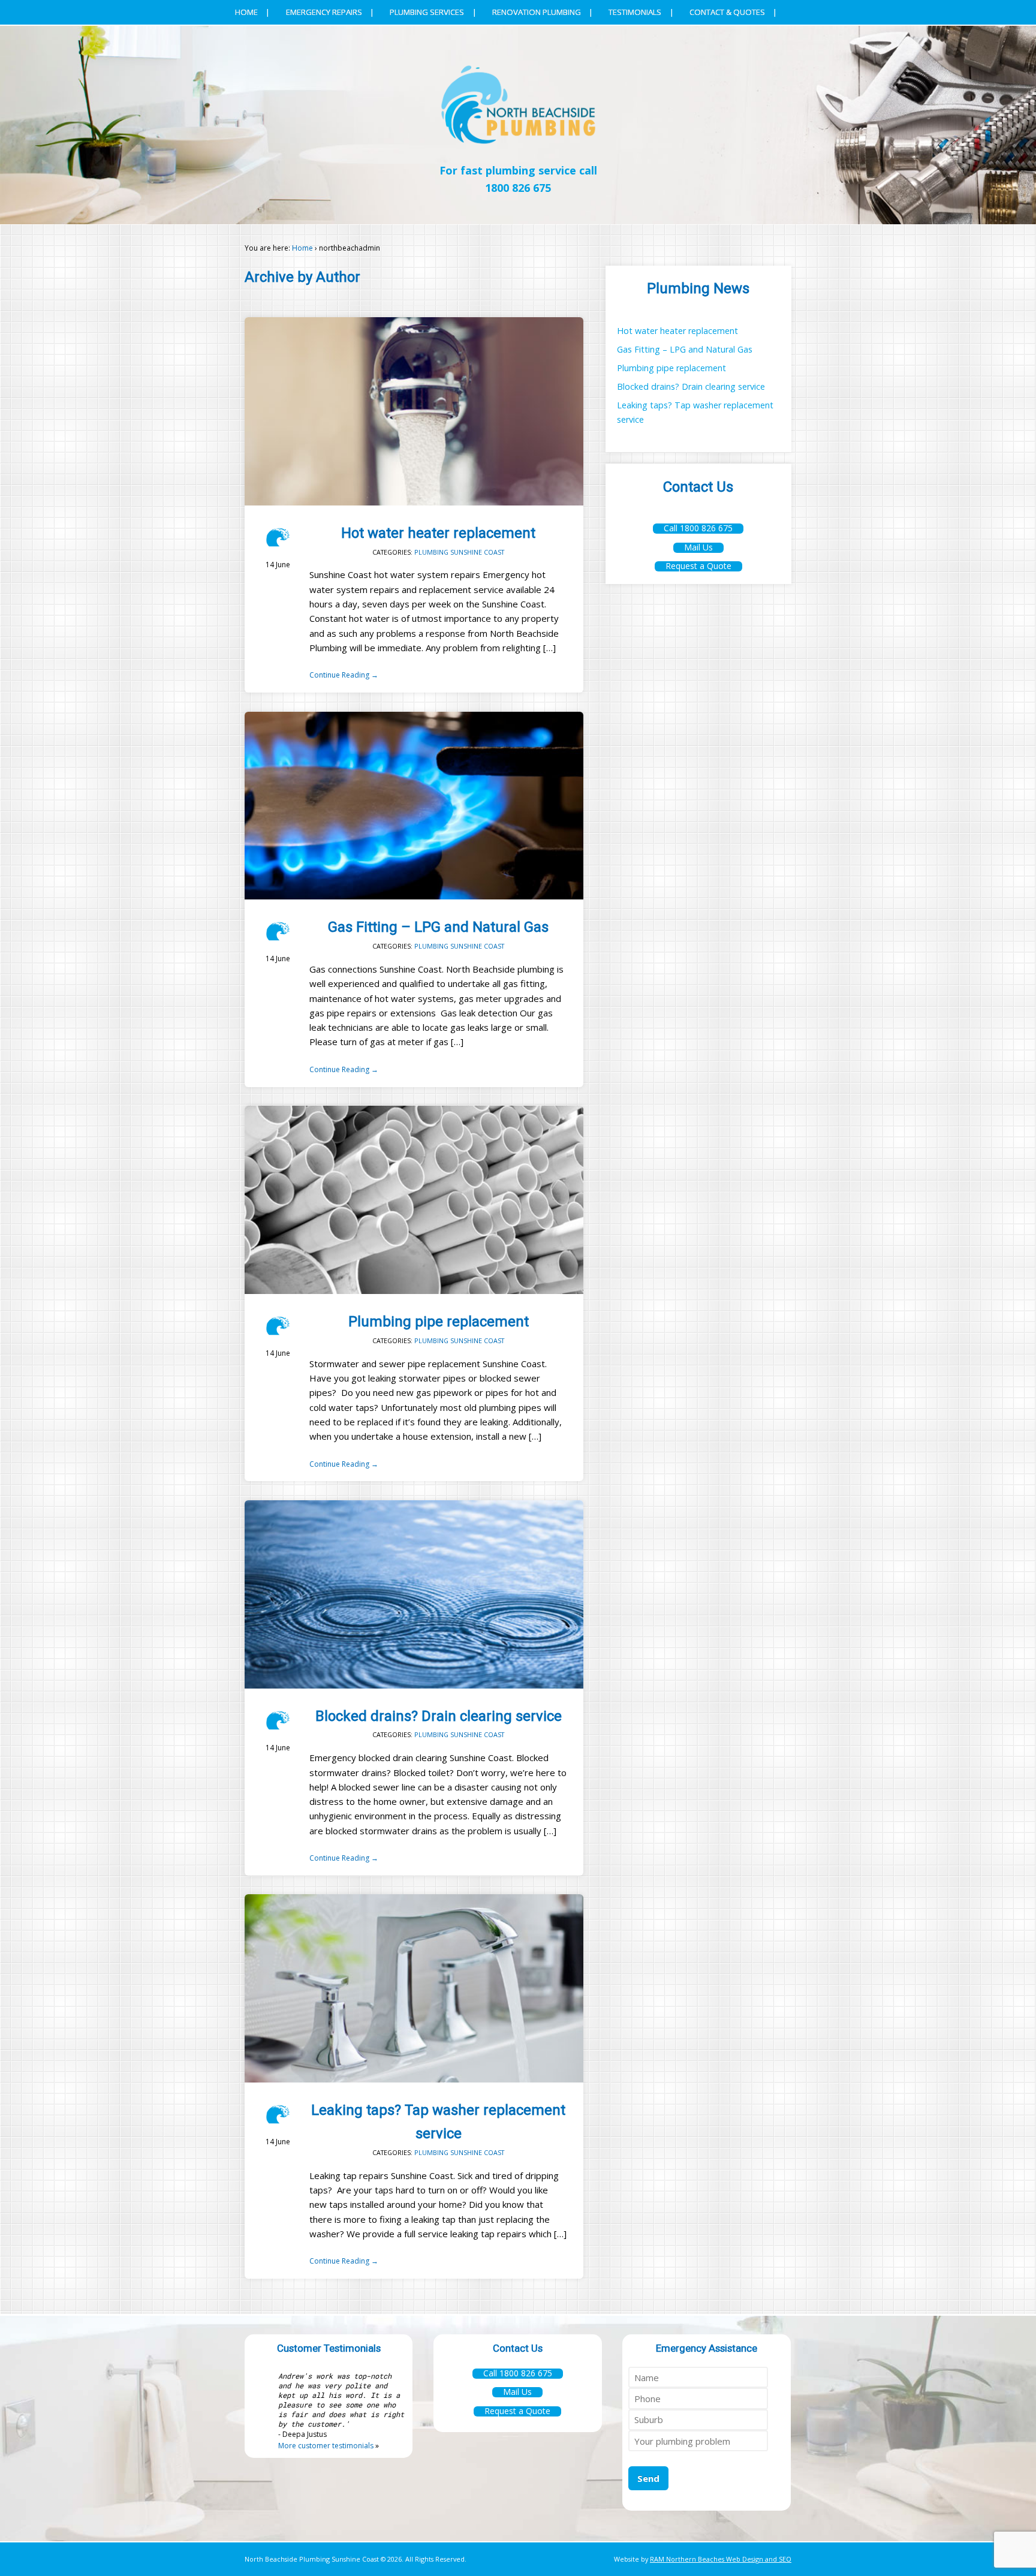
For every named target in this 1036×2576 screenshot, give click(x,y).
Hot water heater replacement (438, 533)
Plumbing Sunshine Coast (459, 552)
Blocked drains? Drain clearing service (439, 1716)
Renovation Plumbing (537, 12)
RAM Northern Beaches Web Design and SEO (721, 2559)
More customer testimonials (326, 2446)
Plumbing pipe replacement (439, 1322)
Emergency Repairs (324, 12)
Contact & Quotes (727, 12)
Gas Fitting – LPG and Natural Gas (438, 927)
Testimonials (635, 12)
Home (246, 12)
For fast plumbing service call (518, 179)
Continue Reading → (344, 675)
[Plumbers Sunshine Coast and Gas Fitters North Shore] (518, 150)
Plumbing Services (427, 12)
